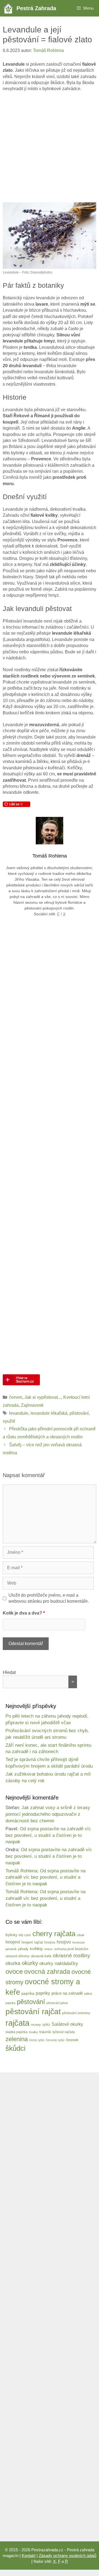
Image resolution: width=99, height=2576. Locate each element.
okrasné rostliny (71, 1956)
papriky (43, 1993)
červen (16, 1397)
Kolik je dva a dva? (24, 1613)
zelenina (17, 2039)
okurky (30, 1963)
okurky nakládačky (59, 1963)
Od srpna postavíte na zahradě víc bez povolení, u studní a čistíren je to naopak (48, 1835)
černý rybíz (37, 2040)
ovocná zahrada (47, 1972)
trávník (45, 2032)
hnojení (13, 1942)
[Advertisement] (50, 147)
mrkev (49, 1949)
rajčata (17, 2023)
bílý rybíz (25, 1935)
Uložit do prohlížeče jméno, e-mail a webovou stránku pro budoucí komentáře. (49, 1598)
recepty (36, 2025)
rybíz (46, 2025)
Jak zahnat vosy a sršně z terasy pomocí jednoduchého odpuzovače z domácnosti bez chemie (48, 1814)
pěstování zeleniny (76, 2013)
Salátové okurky (67, 2024)
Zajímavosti (32, 1405)
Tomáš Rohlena (21, 1871)
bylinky (11, 1935)
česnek (72, 2040)
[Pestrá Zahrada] (10, 8)
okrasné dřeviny (17, 1956)
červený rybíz (55, 2040)
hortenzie (79, 1942)
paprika (28, 1993)
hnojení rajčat (32, 1942)
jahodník (11, 1949)
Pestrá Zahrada (36, 8)
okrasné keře (41, 1956)
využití (9, 1421)
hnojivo (64, 1942)
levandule (19, 1413)
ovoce (14, 1971)
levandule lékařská (49, 1413)
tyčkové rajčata (64, 2032)
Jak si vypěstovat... (43, 1397)
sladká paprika (16, 2032)
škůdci (16, 2048)
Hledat (9, 1672)
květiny (36, 1949)
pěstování (79, 1413)
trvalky (33, 2032)
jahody (23, 1949)
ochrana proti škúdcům (71, 1949)
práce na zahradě (67, 1993)
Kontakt (29, 2556)
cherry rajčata (54, 1934)
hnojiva (50, 1942)
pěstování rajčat (33, 2012)
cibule (81, 1935)
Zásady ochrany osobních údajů (68, 2556)
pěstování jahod (57, 2003)
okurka (13, 1963)
